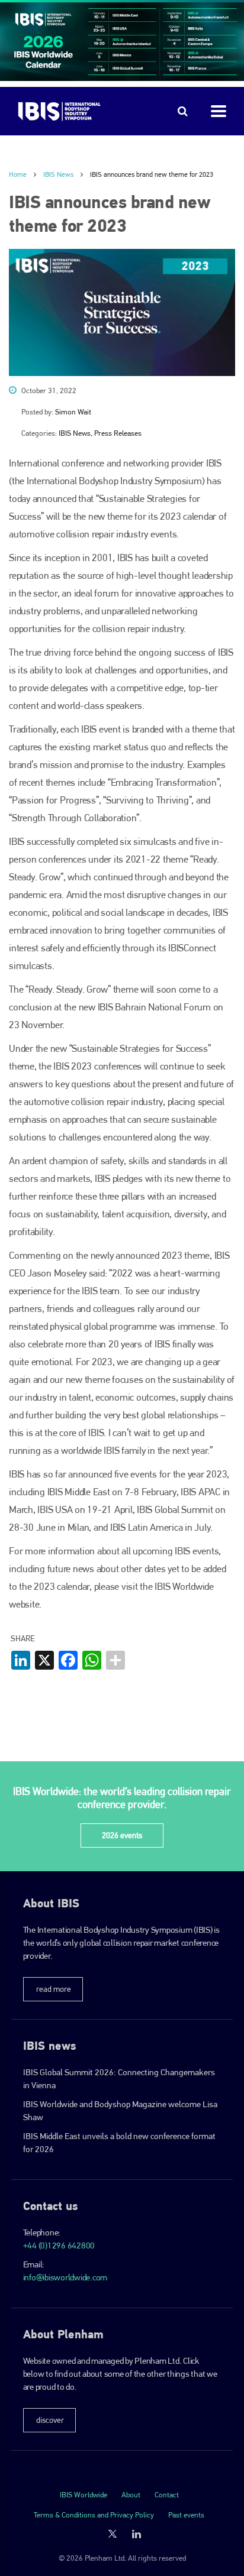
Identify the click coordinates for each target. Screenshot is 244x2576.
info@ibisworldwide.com (65, 2277)
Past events (186, 2515)
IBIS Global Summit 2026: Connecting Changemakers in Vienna (119, 2079)
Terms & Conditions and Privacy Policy (94, 2515)
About (131, 2495)
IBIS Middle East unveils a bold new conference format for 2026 (119, 2143)
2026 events (122, 1835)
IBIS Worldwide (84, 2495)
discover (50, 2420)
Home (18, 174)
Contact (167, 2495)
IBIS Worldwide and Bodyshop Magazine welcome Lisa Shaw (120, 2111)
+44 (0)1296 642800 (59, 2246)
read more (54, 1989)
